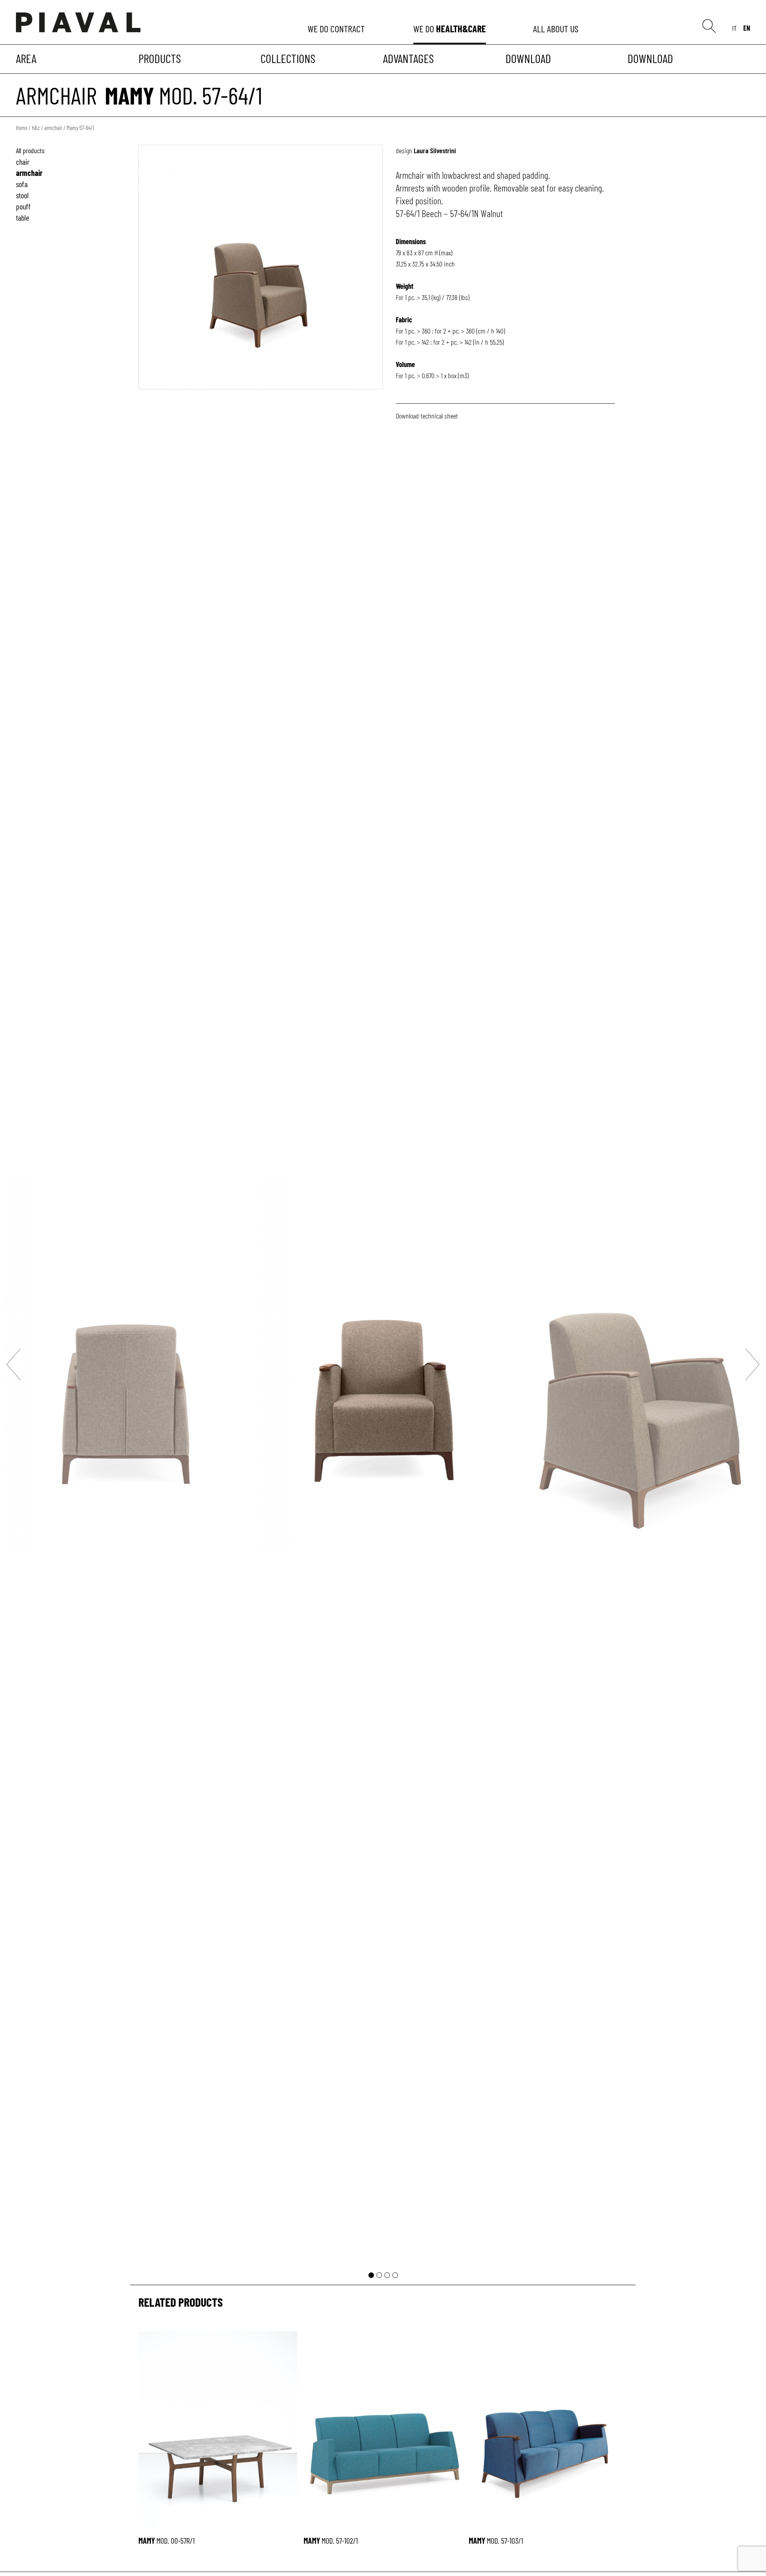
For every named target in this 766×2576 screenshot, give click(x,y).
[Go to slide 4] (395, 2275)
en (747, 28)
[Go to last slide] (14, 1364)
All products (30, 150)
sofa (22, 184)
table (23, 217)
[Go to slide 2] (379, 2275)
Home (22, 128)
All (557, 29)
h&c (36, 128)
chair (23, 162)
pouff (23, 206)
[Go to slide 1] (371, 2275)
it (734, 28)
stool (22, 195)
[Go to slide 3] (387, 2275)
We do (337, 29)
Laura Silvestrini (435, 150)
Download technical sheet (427, 416)
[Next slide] (752, 1364)
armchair (56, 95)
